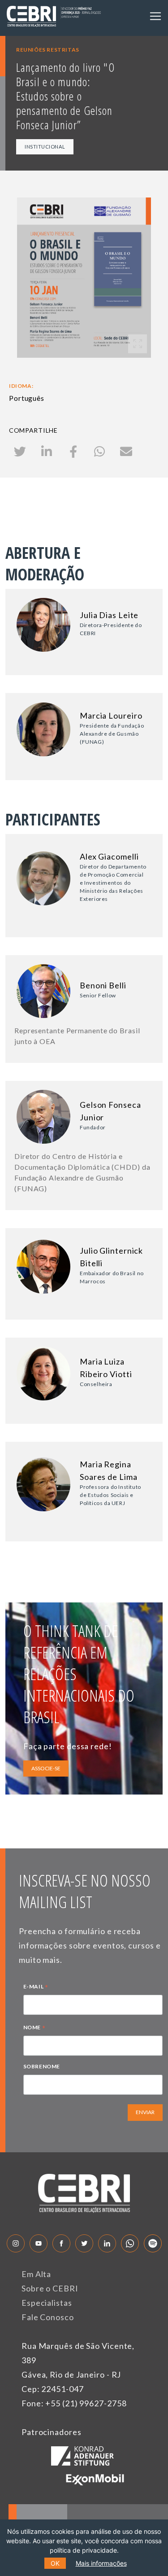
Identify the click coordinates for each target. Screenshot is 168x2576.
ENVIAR (145, 2112)
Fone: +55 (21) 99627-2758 (74, 2403)
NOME (34, 2028)
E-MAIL (36, 1988)
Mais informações (101, 2563)
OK (55, 2563)
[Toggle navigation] (155, 16)
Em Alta (36, 2274)
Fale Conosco (48, 2317)
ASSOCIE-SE (46, 1768)
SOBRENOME (42, 2066)
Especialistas (47, 2303)
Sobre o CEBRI (50, 2288)
